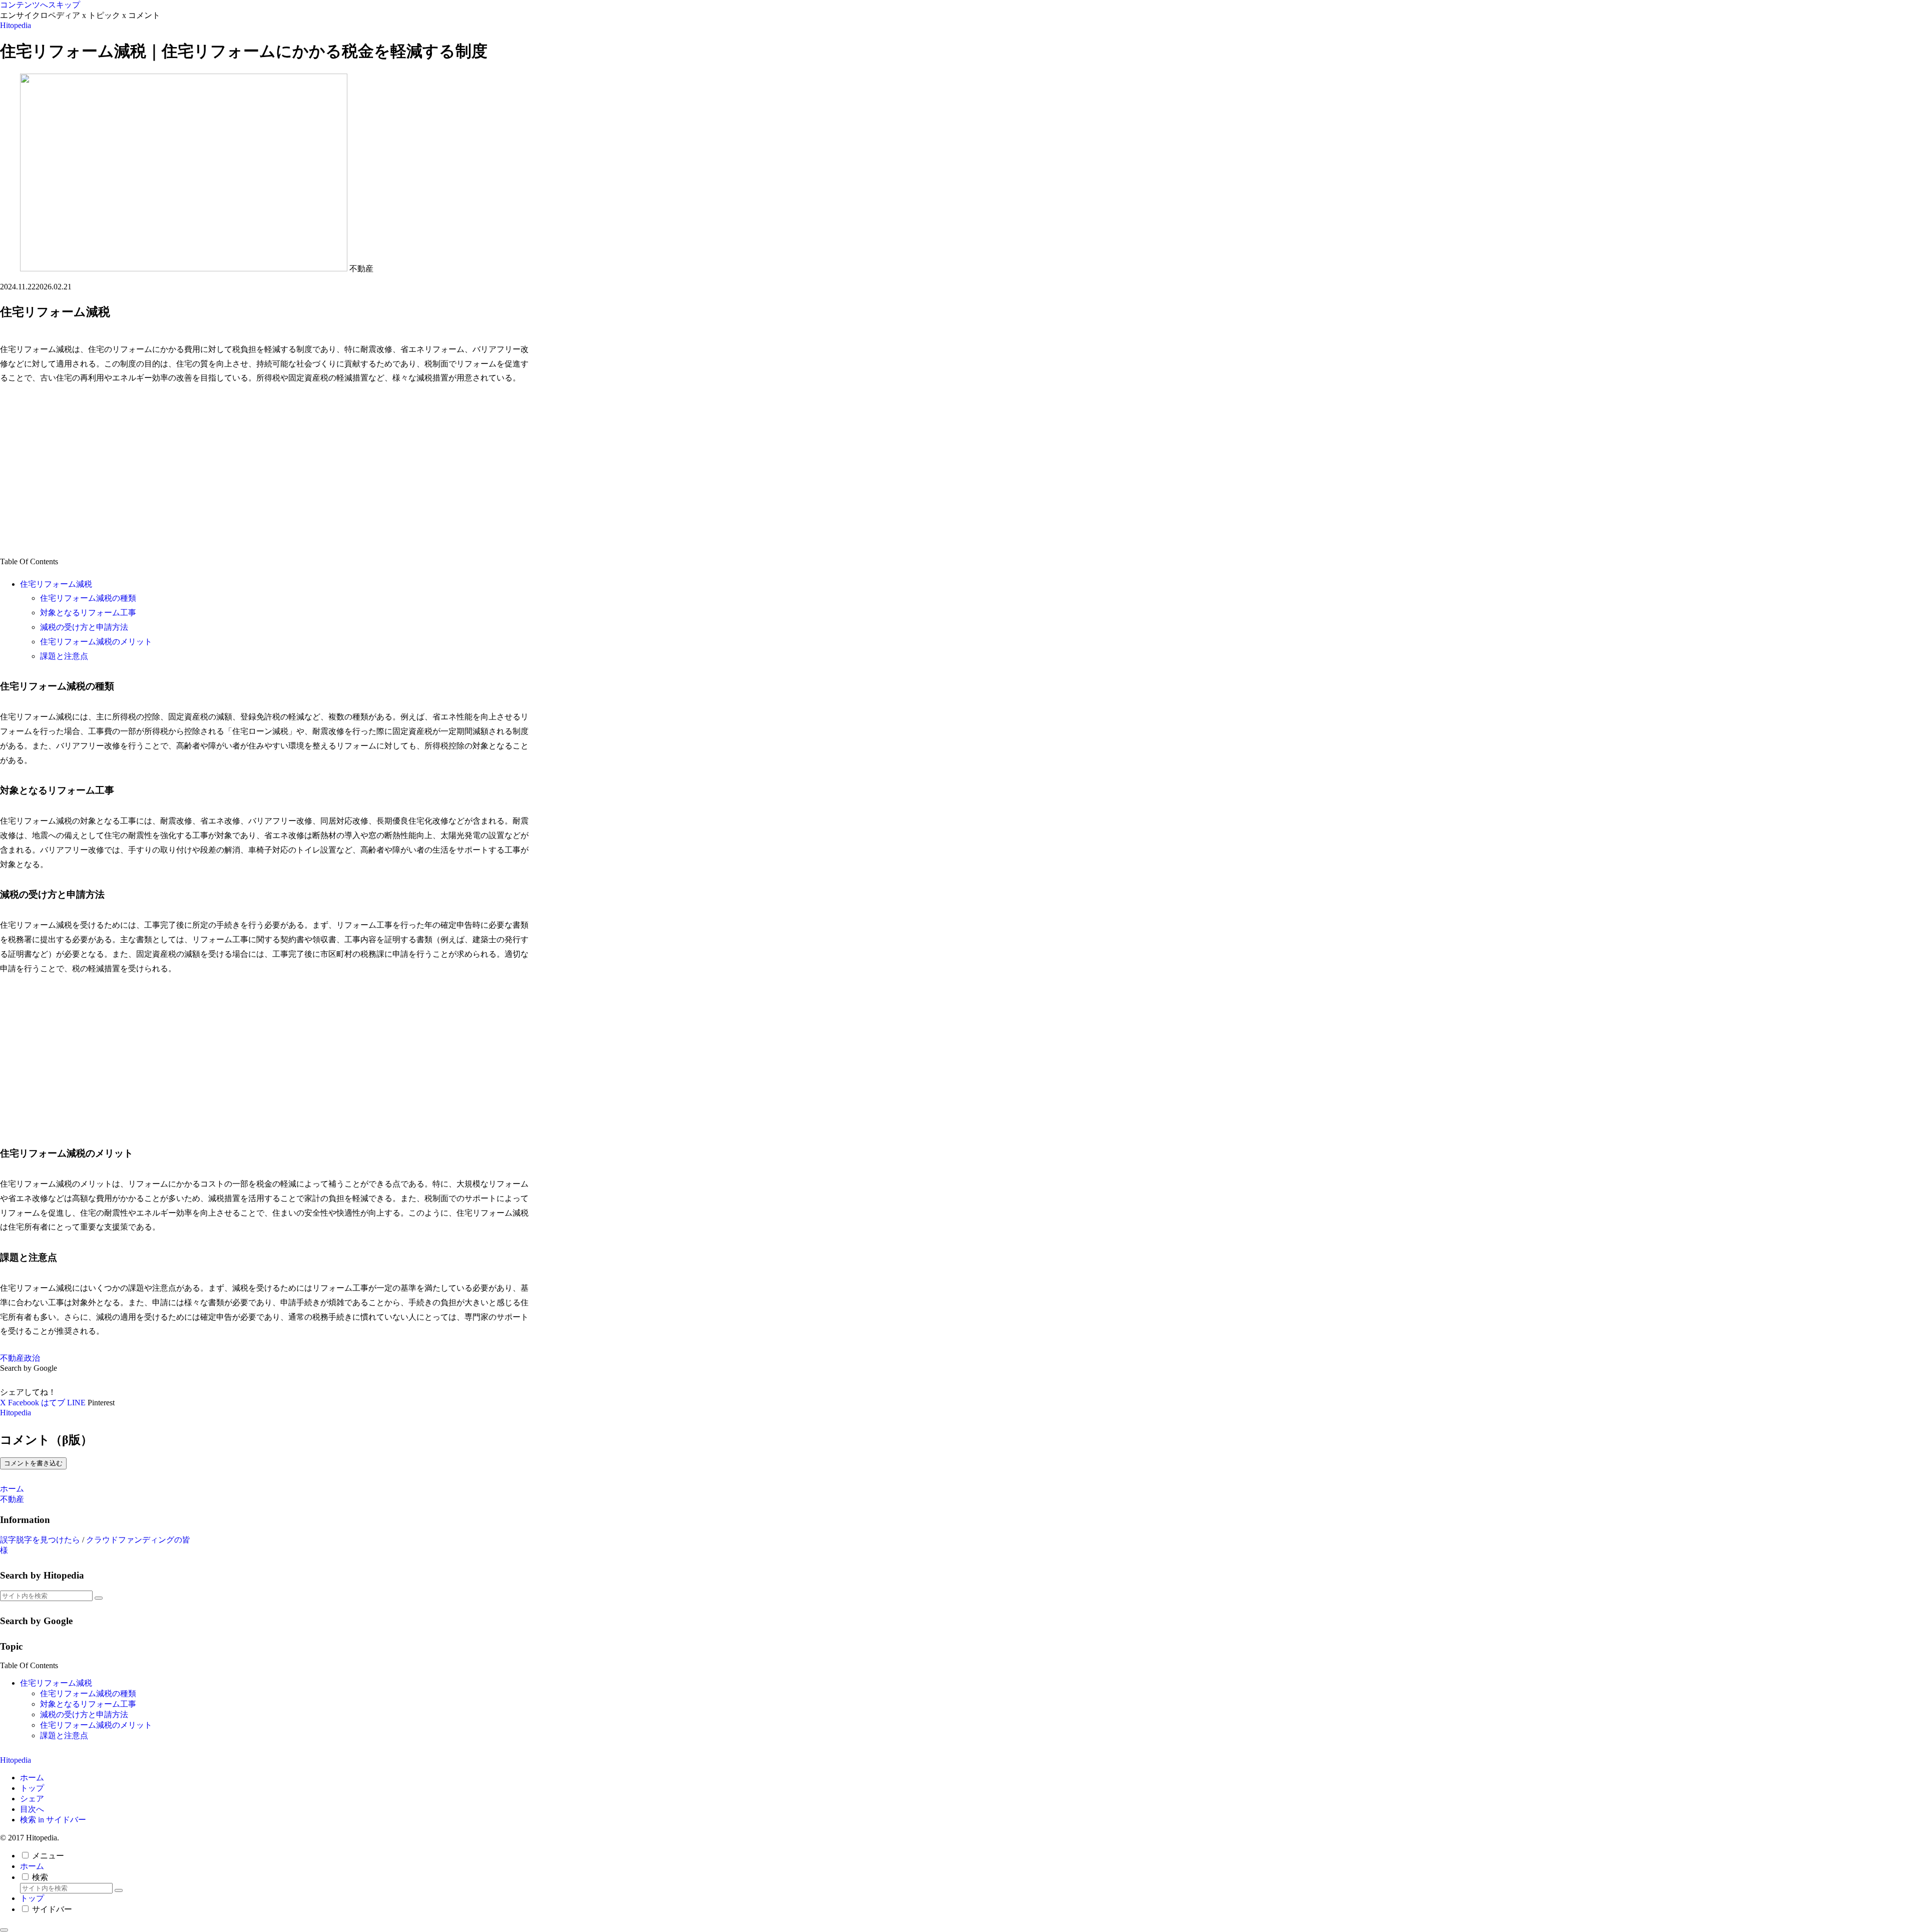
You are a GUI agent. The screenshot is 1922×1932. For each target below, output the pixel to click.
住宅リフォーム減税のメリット (96, 642)
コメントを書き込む (33, 1463)
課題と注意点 (64, 656)
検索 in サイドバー (53, 1820)
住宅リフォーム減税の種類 (88, 598)
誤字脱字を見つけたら (40, 1540)
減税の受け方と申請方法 (84, 627)
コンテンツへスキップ (40, 5)
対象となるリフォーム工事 (88, 613)
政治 (32, 1358)
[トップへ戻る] (4, 1930)
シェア (32, 1799)
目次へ (32, 1809)
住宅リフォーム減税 (56, 584)
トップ (32, 1788)
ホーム (32, 1778)
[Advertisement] (265, 470)
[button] (99, 1598)
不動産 (12, 1358)
